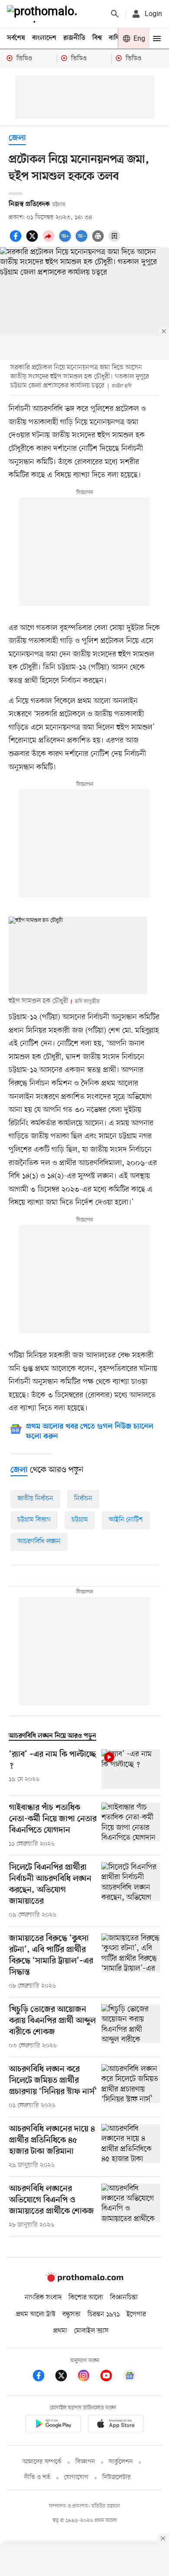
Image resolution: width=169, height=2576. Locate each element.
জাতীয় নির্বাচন (35, 1499)
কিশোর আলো (86, 2298)
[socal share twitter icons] (33, 241)
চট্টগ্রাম (80, 1520)
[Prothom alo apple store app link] (116, 2425)
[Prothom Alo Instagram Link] (88, 2377)
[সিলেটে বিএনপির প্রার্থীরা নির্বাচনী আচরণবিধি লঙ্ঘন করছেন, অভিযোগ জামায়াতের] (131, 1891)
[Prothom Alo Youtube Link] (110, 2377)
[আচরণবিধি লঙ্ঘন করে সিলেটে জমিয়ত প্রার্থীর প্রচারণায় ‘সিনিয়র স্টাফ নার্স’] (131, 2087)
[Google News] (130, 2377)
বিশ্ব (97, 38)
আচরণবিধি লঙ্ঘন (39, 1542)
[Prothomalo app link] (53, 2425)
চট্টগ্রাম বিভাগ (34, 1520)
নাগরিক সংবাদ (43, 2298)
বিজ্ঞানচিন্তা (124, 2298)
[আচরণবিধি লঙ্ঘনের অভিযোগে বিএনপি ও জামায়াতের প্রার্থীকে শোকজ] (131, 2207)
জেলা (17, 138)
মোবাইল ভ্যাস (91, 2331)
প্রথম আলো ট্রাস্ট (36, 2314)
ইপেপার (136, 2314)
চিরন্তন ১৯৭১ (104, 2314)
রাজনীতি (74, 38)
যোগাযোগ (76, 2477)
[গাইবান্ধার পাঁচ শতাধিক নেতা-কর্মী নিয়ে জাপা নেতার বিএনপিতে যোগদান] (131, 1826)
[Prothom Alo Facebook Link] (43, 2377)
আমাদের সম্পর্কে (42, 2462)
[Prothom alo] (44, 14)
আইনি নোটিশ (126, 1520)
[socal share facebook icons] (17, 241)
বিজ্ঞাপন (85, 2462)
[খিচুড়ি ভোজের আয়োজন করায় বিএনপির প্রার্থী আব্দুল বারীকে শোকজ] (131, 2027)
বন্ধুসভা (71, 2314)
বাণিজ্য (117, 38)
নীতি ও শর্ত (37, 2477)
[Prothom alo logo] (84, 2280)
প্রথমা (60, 2331)
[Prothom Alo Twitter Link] (65, 2377)
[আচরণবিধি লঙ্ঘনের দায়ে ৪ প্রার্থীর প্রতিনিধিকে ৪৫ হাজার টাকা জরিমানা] (131, 2147)
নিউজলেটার (117, 2477)
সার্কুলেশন (121, 2462)
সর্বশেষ (16, 38)
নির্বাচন (83, 1499)
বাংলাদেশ (44, 38)
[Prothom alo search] (115, 14)
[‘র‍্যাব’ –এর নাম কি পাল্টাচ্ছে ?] (131, 1769)
